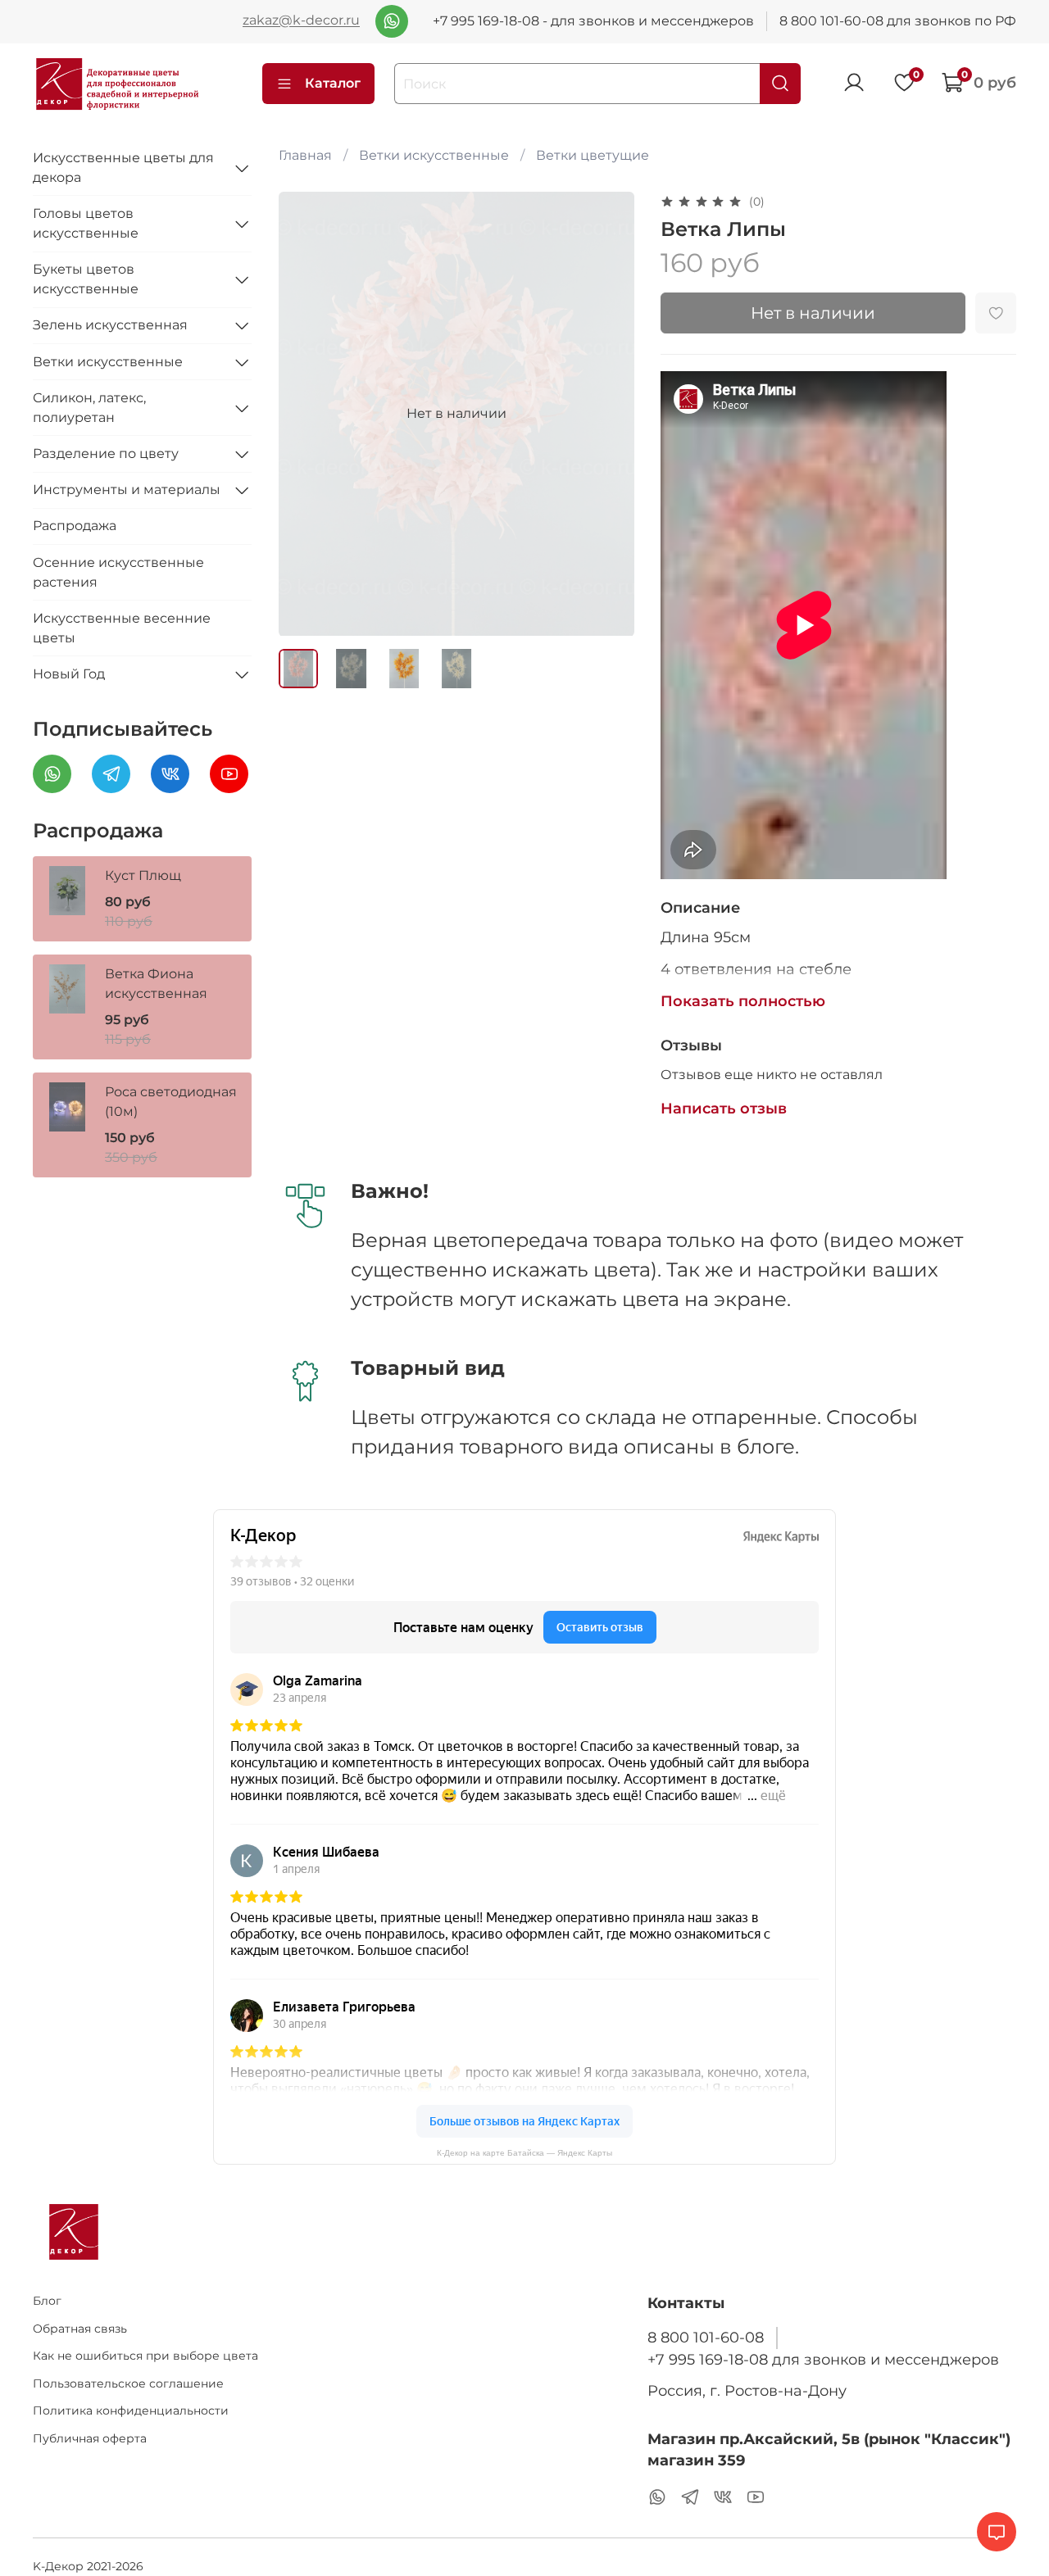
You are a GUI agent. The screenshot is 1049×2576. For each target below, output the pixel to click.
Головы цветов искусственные (86, 223)
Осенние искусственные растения (118, 572)
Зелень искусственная (110, 325)
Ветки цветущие (593, 155)
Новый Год (69, 674)
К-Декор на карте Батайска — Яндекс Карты (524, 2153)
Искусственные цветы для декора (123, 168)
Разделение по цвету (106, 454)
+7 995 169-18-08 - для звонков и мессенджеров (593, 21)
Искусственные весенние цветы (122, 628)
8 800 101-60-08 (706, 2337)
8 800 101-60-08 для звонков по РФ (898, 21)
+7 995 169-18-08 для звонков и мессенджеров (823, 2359)
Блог (47, 2301)
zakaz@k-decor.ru (301, 21)
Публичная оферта (90, 2438)
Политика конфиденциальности (131, 2410)
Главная (305, 155)
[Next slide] (608, 414)
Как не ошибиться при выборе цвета (145, 2356)
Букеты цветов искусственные (86, 279)
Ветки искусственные (434, 155)
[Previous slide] (305, 414)
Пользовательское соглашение (128, 2383)
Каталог (333, 83)
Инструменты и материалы (127, 490)
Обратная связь (80, 2329)
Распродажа (75, 526)
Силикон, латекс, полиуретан (89, 408)
